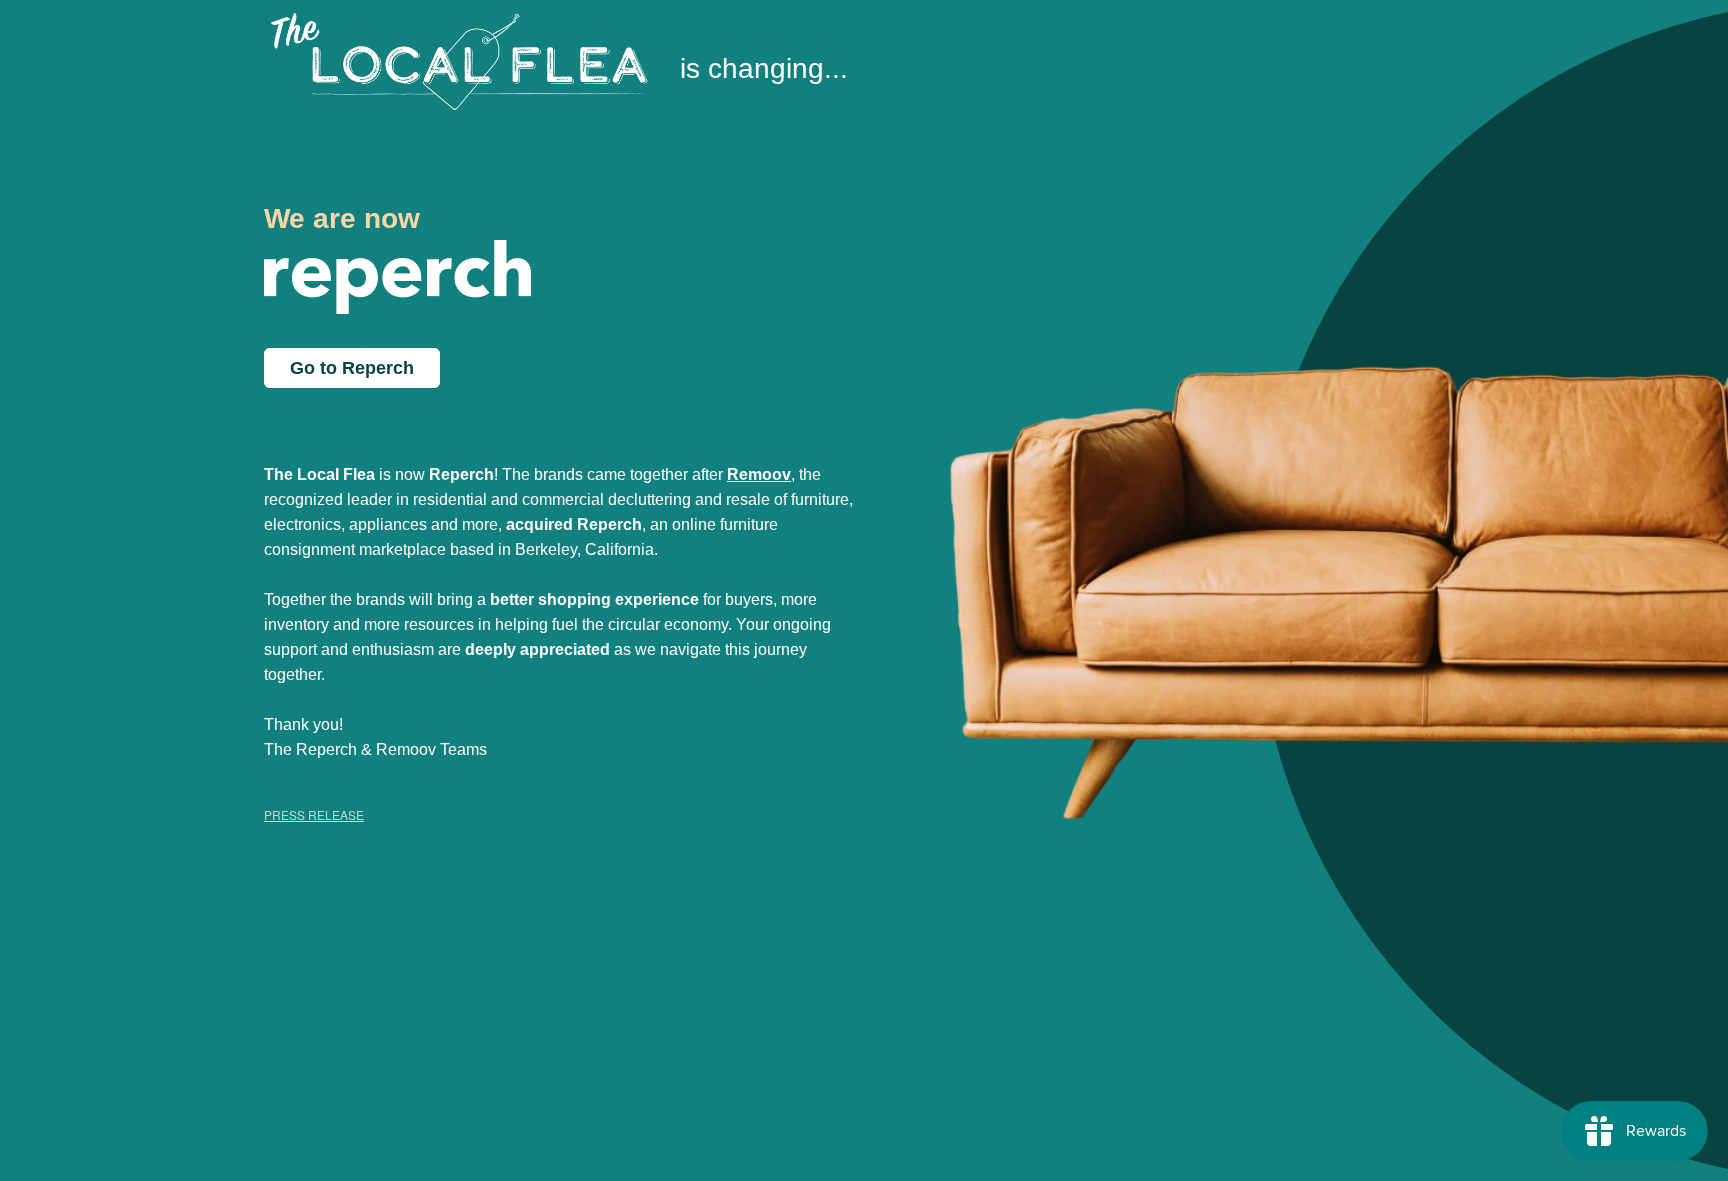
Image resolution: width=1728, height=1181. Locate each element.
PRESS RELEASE (314, 814)
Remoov (759, 474)
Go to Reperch (352, 368)
